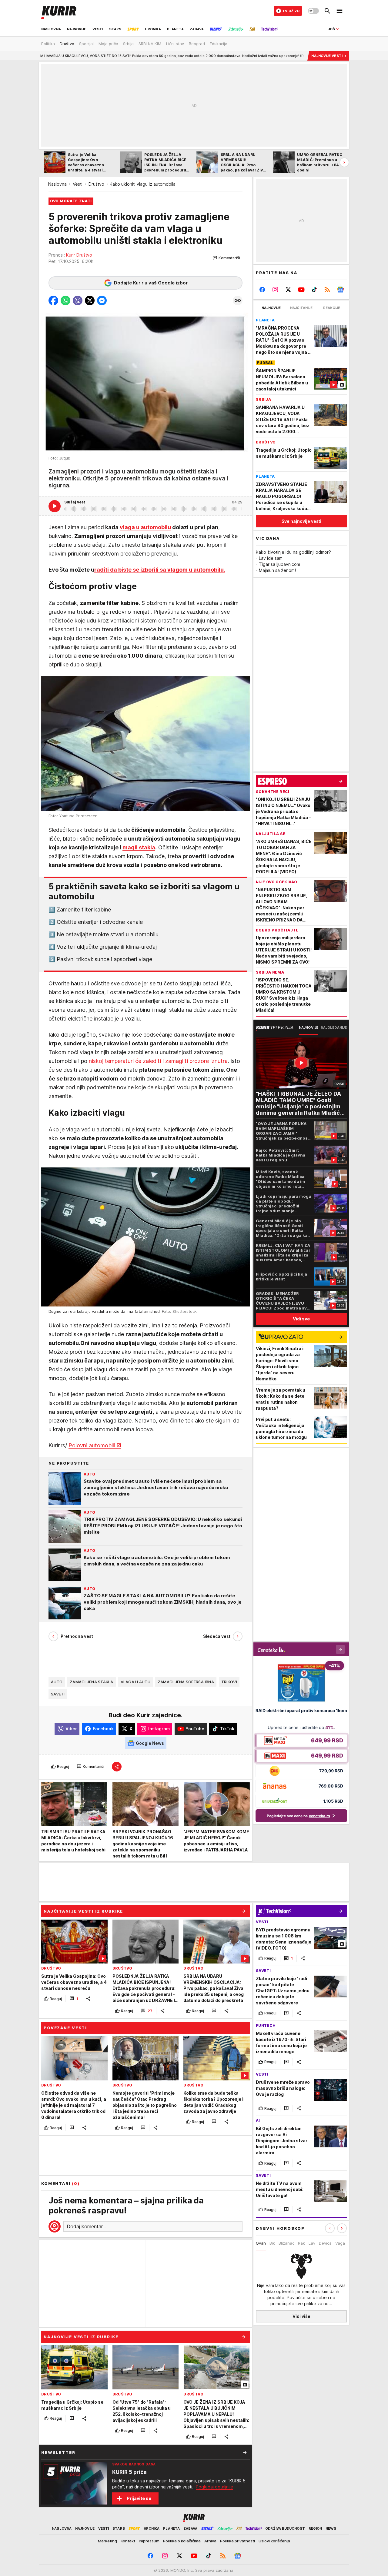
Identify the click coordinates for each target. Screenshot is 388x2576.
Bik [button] (272, 2243)
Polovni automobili (92, 1445)
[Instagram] (275, 290)
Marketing (107, 2541)
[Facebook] (262, 290)
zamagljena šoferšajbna (186, 1682)
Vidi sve (301, 1319)
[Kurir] (59, 11)
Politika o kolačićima (182, 2541)
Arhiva (210, 2541)
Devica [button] (325, 2243)
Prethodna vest (77, 1636)
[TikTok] (314, 290)
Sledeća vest (217, 1636)
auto (57, 1682)
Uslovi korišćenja (274, 2541)
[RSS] (327, 290)
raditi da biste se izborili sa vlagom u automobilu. (160, 570)
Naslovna (57, 184)
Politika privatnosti (237, 2541)
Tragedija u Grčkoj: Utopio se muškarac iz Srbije (274, 56)
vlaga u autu (135, 1682)
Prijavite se (139, 2498)
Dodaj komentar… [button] (86, 2226)
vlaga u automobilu (145, 527)
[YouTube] (301, 290)
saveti (58, 1694)
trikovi (229, 1682)
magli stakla (139, 847)
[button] (226, 258)
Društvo (96, 184)
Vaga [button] (340, 2243)
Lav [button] (312, 2243)
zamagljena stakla (92, 1682)
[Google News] (340, 290)
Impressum (149, 2541)
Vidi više (301, 2316)
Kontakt (128, 2541)
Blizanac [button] (286, 2243)
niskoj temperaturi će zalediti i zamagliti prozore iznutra (157, 1061)
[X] (288, 290)
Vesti (78, 184)
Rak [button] (301, 2243)
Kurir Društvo (79, 255)
